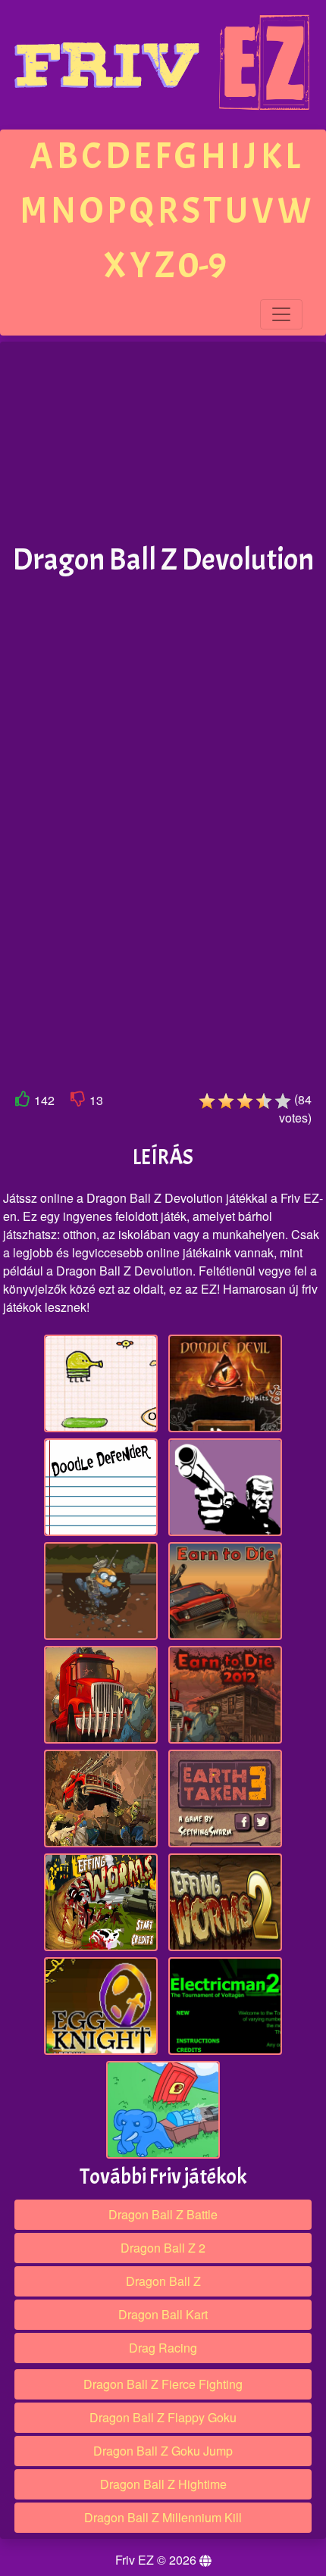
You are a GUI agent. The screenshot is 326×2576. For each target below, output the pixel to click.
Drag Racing (163, 2348)
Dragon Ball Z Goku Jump (163, 2451)
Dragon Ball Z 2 (163, 2248)
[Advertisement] (163, 443)
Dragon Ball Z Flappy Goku (163, 2417)
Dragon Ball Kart (163, 2314)
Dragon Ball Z (163, 2281)
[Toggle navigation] (281, 314)
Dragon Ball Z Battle (163, 2214)
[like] (23, 1102)
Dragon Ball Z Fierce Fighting (163, 2384)
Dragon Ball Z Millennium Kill (163, 2517)
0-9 (202, 265)
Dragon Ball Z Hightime (163, 2484)
